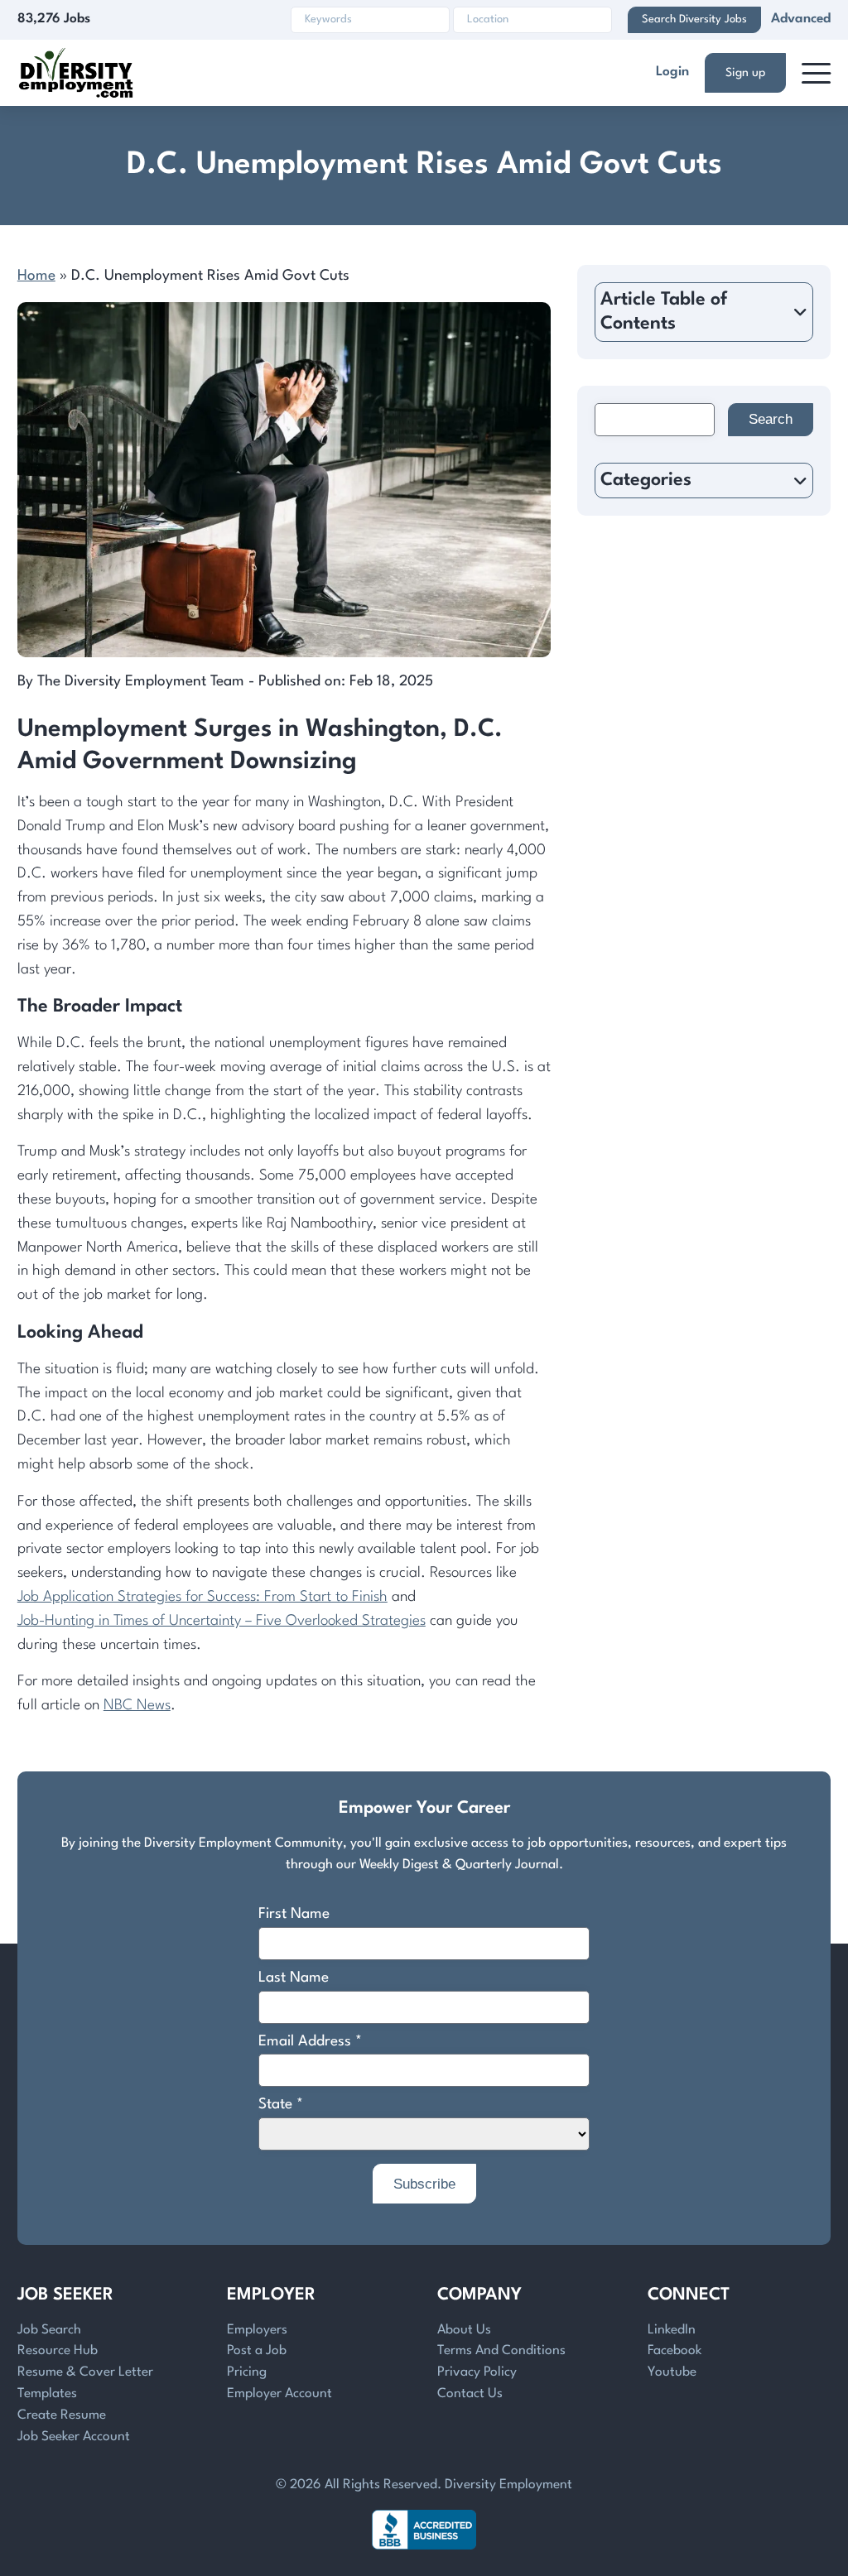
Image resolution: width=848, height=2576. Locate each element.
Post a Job (257, 2351)
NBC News (137, 1706)
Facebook (675, 2351)
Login (672, 72)
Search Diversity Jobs (694, 19)
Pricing (247, 2372)
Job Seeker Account (74, 2437)
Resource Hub (58, 2351)
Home (36, 276)
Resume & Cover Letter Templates (85, 2383)
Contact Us (470, 2394)
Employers (257, 2330)
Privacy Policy (477, 2372)
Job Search (49, 2330)
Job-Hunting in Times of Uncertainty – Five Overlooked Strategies (222, 1621)
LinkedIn (672, 2330)
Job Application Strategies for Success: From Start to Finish (202, 1597)
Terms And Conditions (501, 2351)
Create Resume (62, 2415)
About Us (464, 2330)
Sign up (745, 73)
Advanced (801, 19)
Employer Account (279, 2394)
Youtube (672, 2372)
